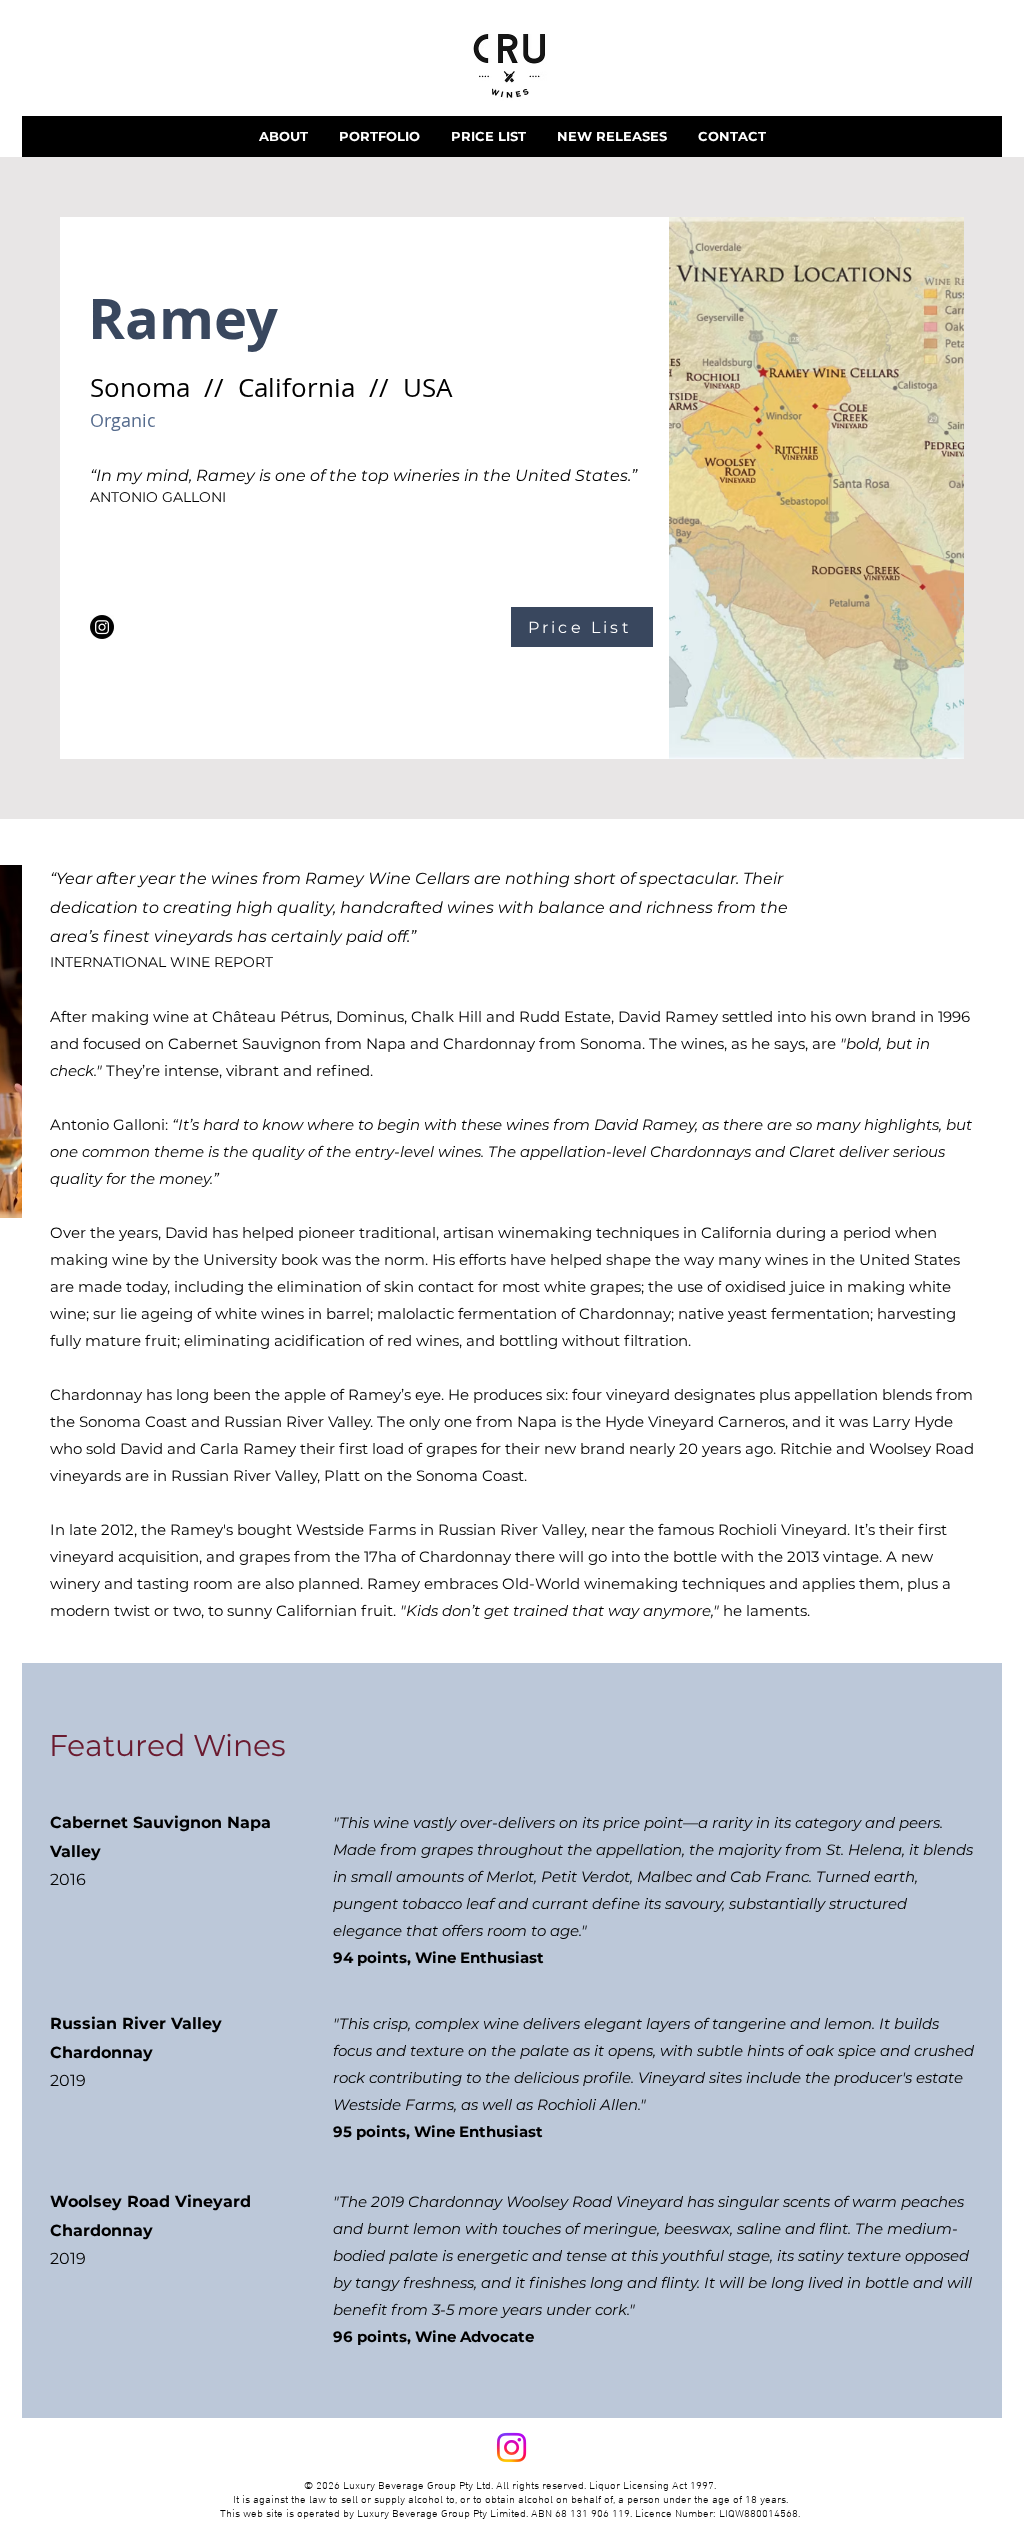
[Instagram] (102, 627)
